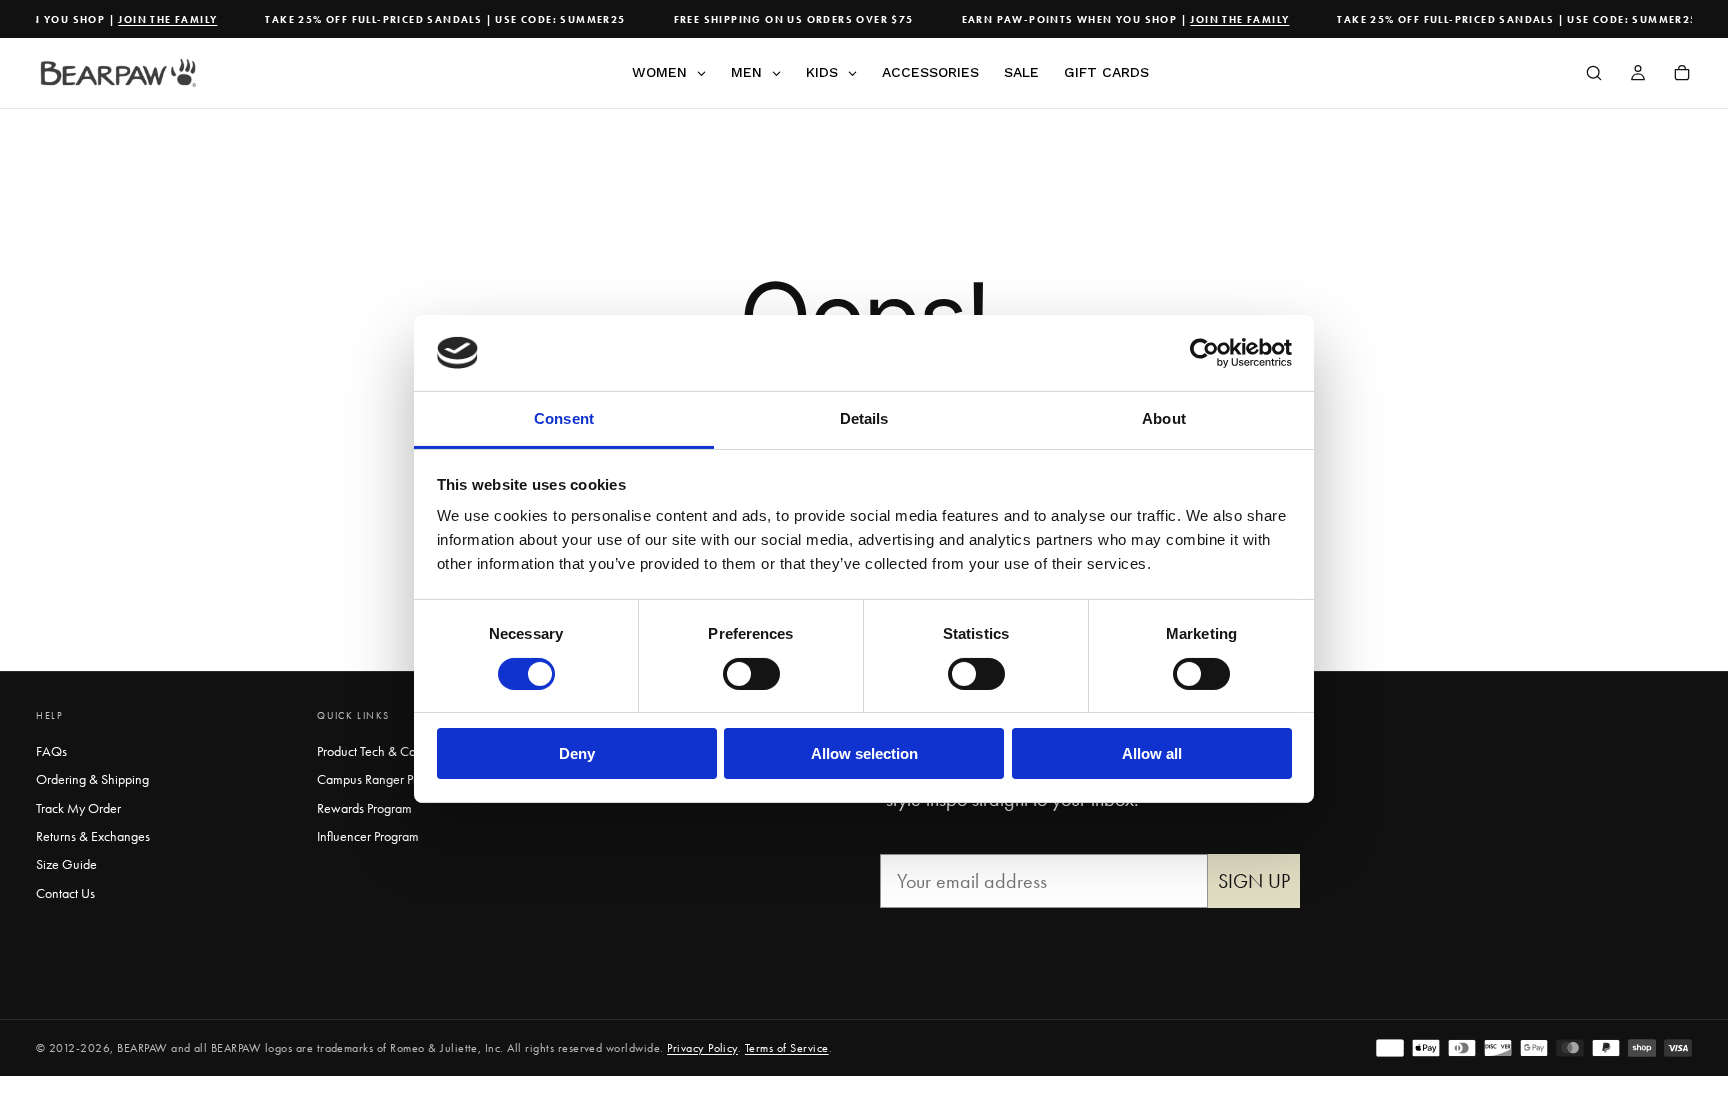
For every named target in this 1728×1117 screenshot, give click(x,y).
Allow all (1152, 753)
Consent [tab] (564, 418)
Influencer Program (368, 836)
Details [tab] (864, 418)
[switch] (751, 674)
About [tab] (1164, 418)
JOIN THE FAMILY (158, 19)
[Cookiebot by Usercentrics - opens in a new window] (1204, 353)
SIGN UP (1254, 881)
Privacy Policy (702, 1048)
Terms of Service (787, 1048)
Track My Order (78, 808)
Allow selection (864, 753)
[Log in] (1638, 75)
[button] (1594, 75)
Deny (577, 753)
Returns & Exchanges (93, 836)
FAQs (51, 751)
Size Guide (66, 864)
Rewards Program (364, 808)
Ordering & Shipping (92, 779)
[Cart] (1682, 75)
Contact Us (65, 893)
